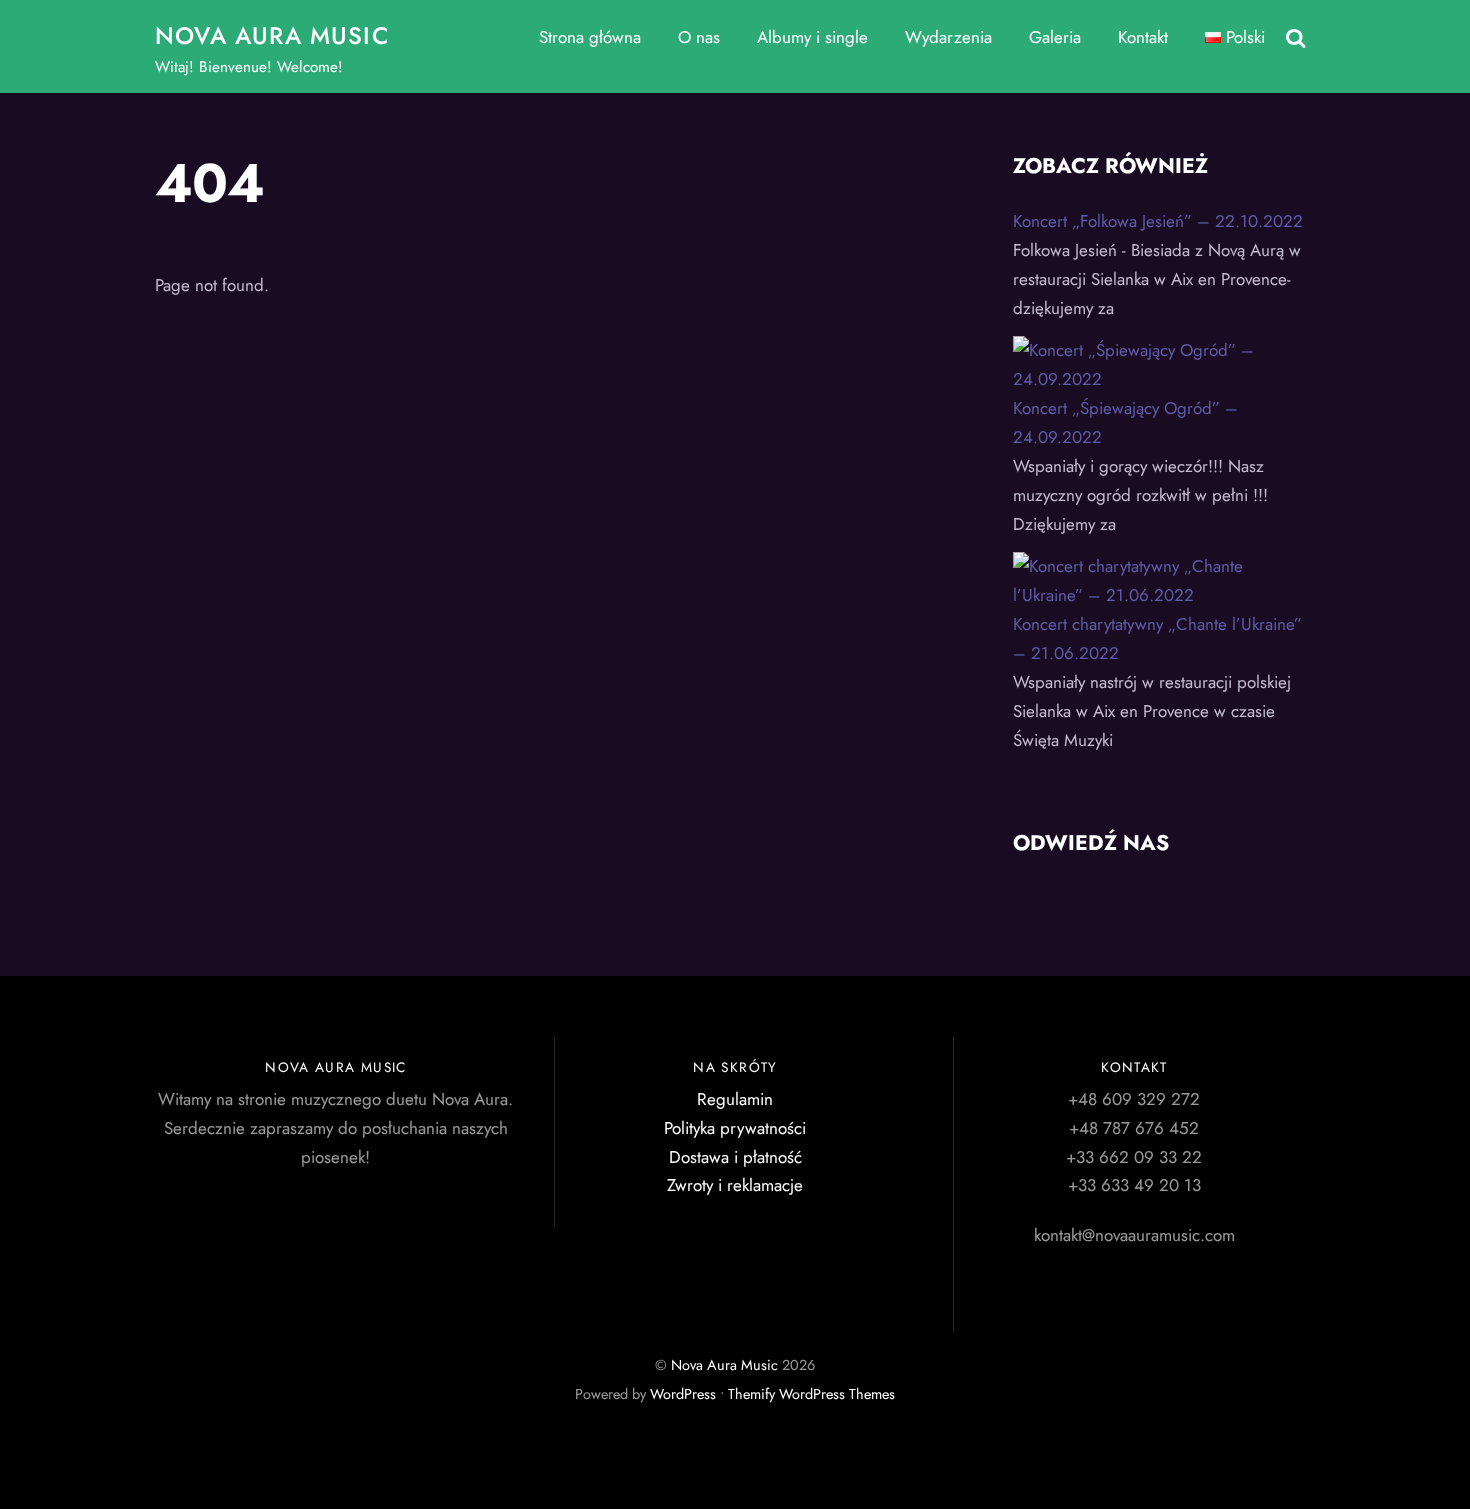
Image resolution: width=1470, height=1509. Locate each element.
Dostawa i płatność (735, 1157)
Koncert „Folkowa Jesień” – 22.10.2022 (1158, 221)
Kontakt (1143, 37)
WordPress (683, 1394)
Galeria (1055, 37)
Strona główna (590, 37)
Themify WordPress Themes (811, 1394)
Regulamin (735, 1099)
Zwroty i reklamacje (735, 1185)
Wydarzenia (948, 37)
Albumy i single (812, 37)
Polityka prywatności (735, 1128)
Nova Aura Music (724, 1365)
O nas (699, 37)
